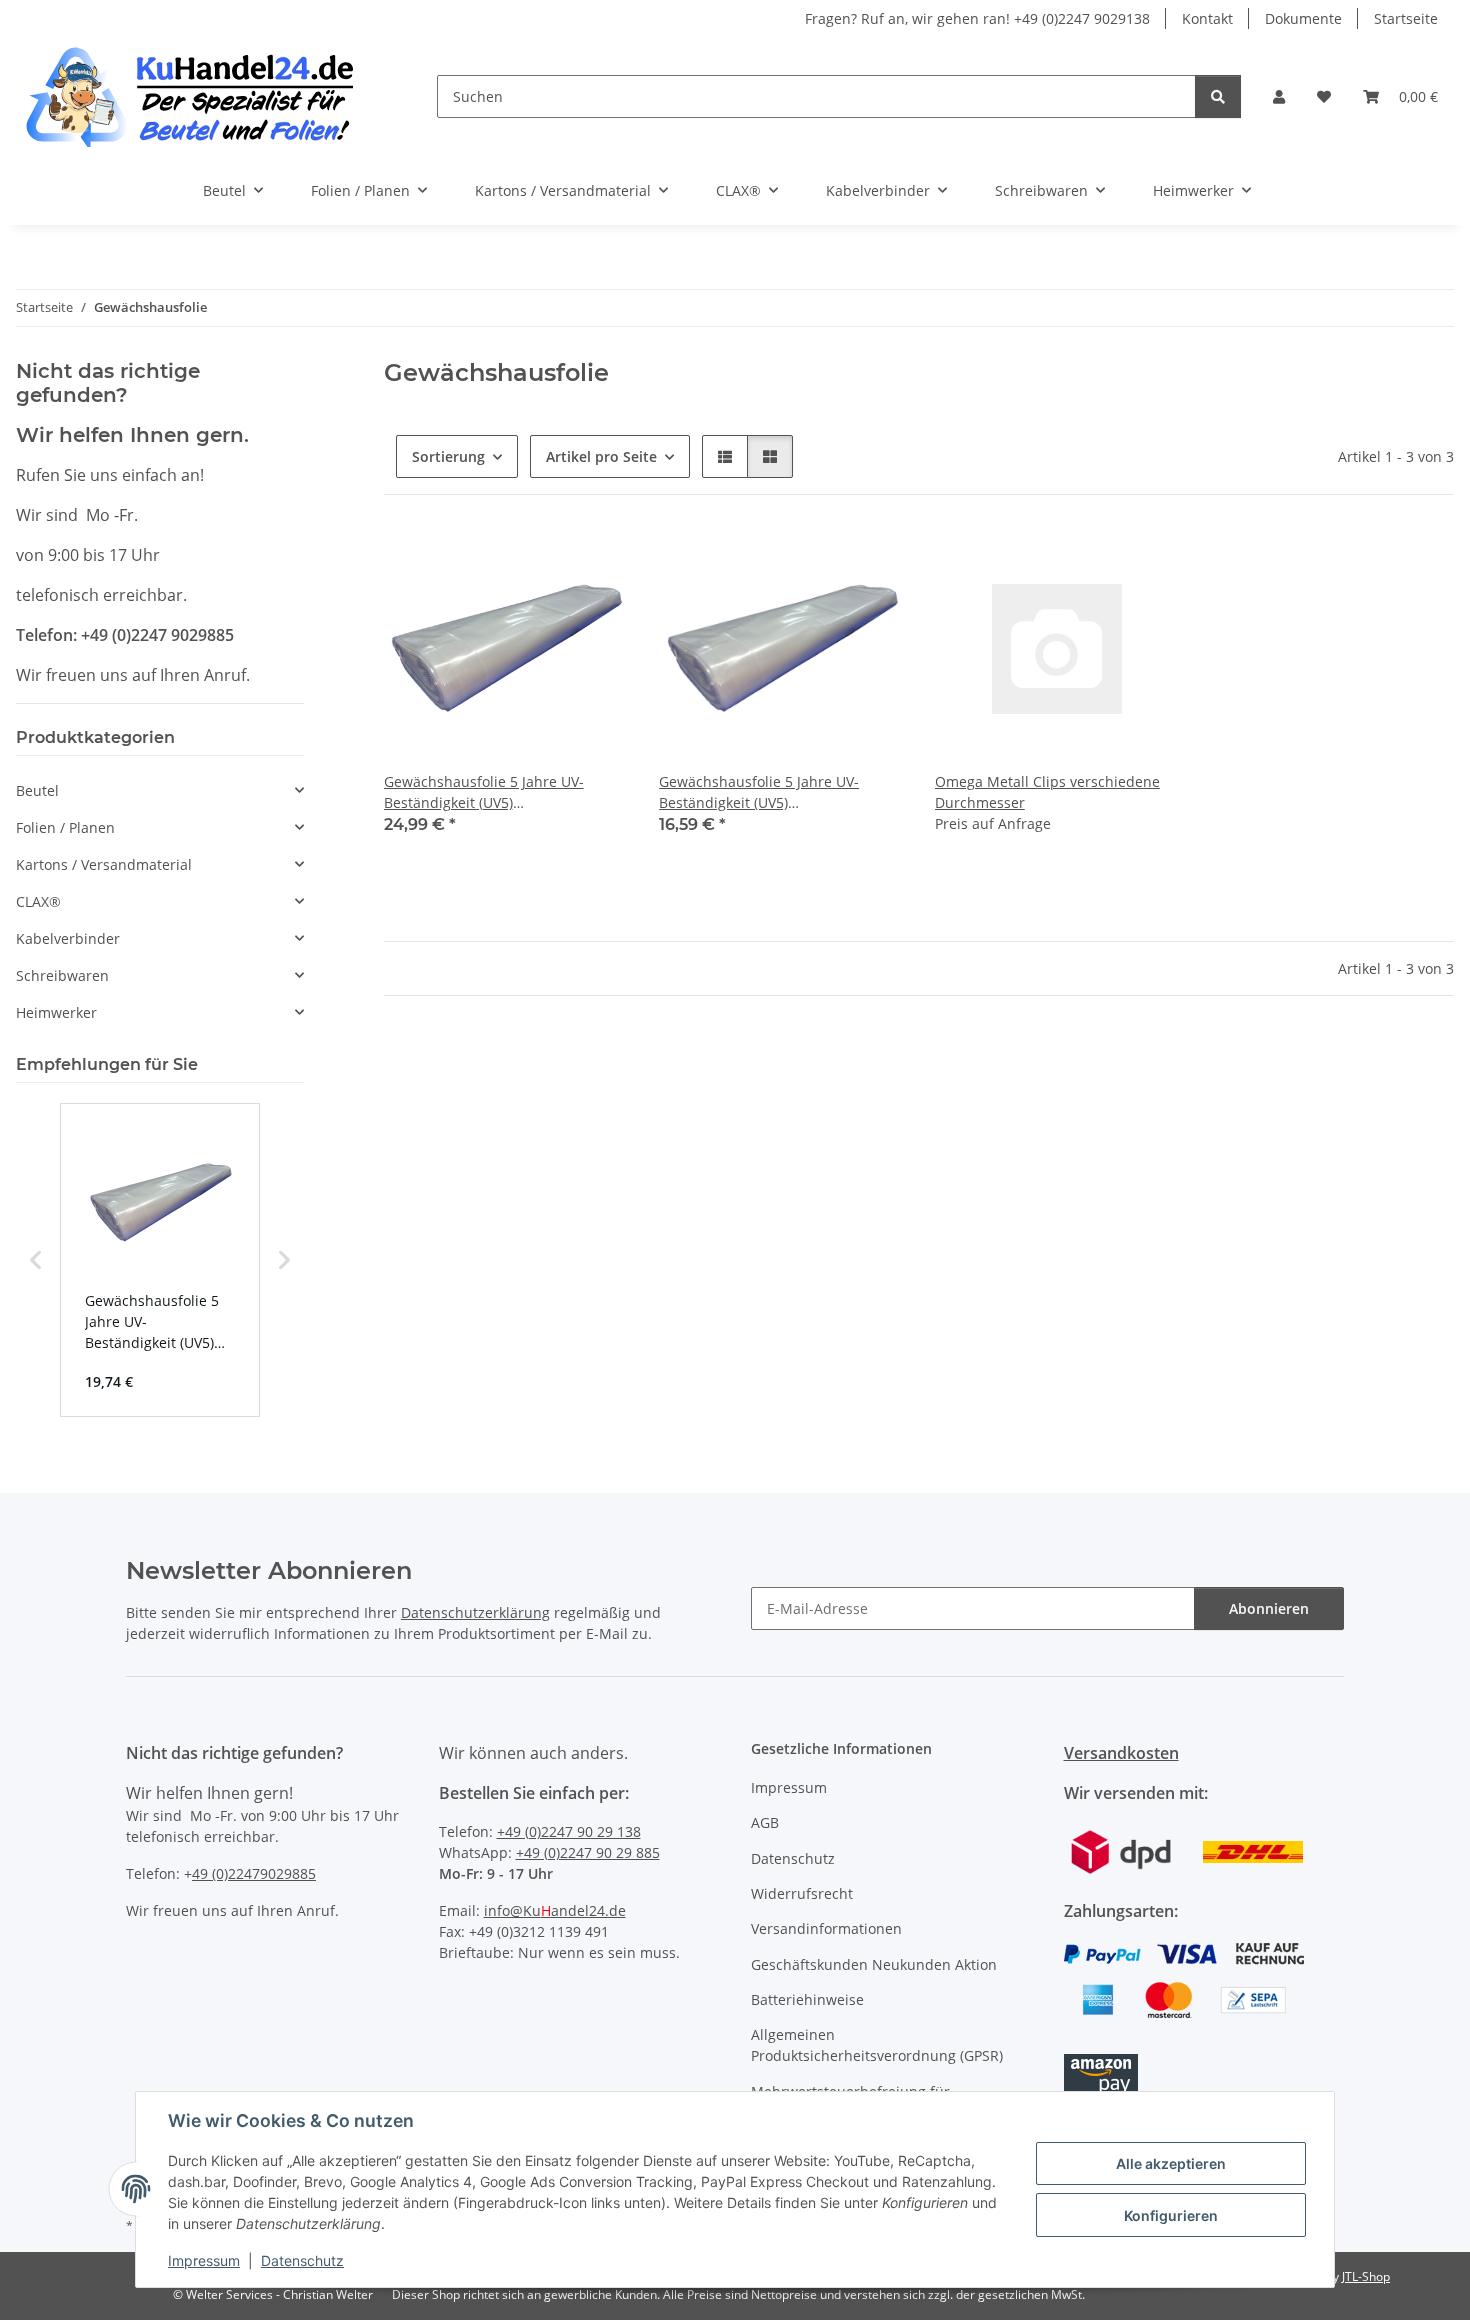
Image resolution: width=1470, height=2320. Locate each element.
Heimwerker (56, 1012)
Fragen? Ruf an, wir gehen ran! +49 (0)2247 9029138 (977, 18)
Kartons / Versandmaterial (104, 864)
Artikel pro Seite (601, 456)
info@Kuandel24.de (555, 1910)
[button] (1279, 96)
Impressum (204, 2260)
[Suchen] (1218, 96)
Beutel (37, 790)
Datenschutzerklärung (475, 1612)
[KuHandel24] (202, 96)
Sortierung (448, 456)
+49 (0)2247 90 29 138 (569, 1831)
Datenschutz (302, 2260)
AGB (765, 1822)
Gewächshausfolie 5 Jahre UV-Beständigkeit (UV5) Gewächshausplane (484, 792)
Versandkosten (1121, 1753)
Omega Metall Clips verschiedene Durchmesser (1047, 792)
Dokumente (1303, 18)
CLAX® (38, 901)
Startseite (1406, 18)
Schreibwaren (62, 975)
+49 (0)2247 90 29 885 (588, 1852)
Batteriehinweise (807, 1999)
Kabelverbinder (68, 938)
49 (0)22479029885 (254, 1873)
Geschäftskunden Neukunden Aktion (874, 1964)
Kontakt (1207, 18)
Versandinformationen (826, 1928)
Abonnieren (1269, 1608)
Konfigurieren (1171, 2215)
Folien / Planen (65, 827)
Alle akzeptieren (1171, 2163)
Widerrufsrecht (802, 1893)
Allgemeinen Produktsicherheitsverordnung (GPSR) (877, 2045)
